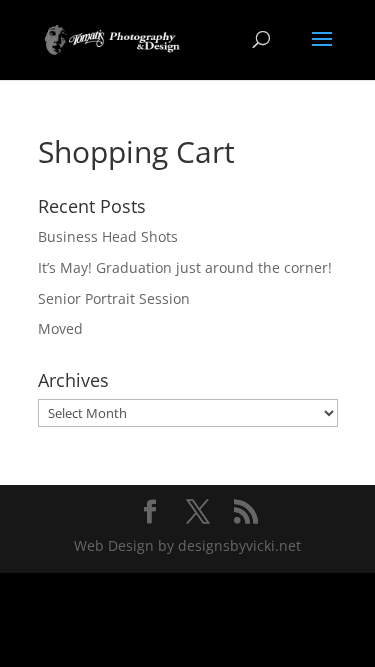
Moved (60, 328)
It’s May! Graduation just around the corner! (185, 267)
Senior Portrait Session (114, 298)
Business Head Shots (108, 236)
